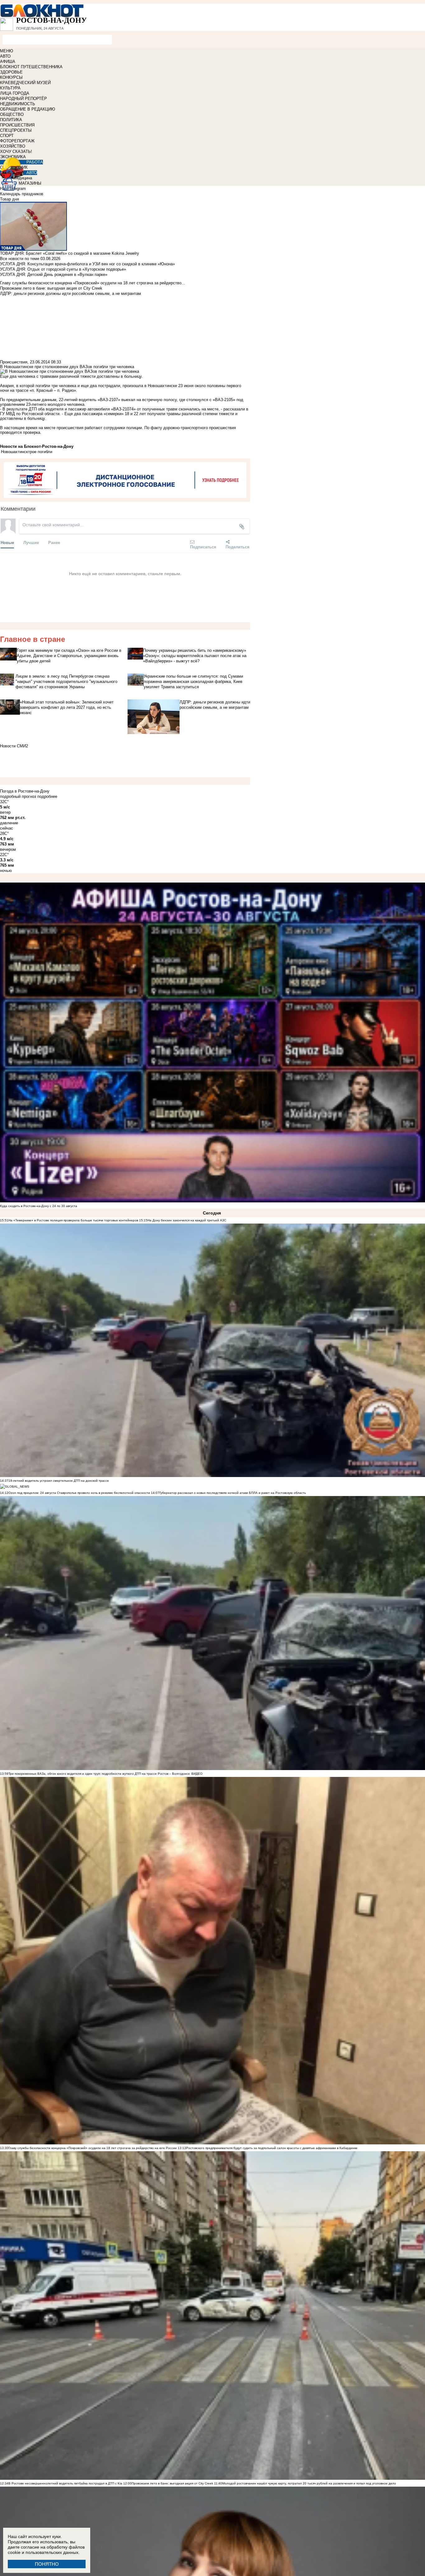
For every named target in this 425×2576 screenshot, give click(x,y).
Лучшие (31, 542)
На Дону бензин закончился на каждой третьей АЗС (187, 1220)
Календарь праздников (22, 194)
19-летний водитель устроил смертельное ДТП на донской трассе (59, 1481)
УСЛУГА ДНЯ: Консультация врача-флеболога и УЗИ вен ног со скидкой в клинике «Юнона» (87, 264)
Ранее (54, 542)
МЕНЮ (7, 51)
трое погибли (40, 452)
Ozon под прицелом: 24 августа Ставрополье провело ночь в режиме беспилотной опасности (79, 1493)
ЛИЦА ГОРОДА (15, 93)
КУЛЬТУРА (10, 88)
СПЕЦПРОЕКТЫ (16, 130)
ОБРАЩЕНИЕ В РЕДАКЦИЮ (28, 109)
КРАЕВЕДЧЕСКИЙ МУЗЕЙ (25, 83)
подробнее (47, 796)
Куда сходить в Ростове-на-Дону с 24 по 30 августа (39, 1206)
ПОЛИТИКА (11, 120)
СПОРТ (7, 136)
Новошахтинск (14, 452)
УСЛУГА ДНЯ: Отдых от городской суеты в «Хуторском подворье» (63, 269)
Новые (7, 542)
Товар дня (9, 199)
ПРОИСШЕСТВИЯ (17, 125)
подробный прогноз (18, 796)
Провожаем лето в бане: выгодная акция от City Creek (172, 2483)
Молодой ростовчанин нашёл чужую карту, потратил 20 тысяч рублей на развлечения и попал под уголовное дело (309, 2483)
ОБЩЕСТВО (12, 114)
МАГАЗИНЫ (30, 183)
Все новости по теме (20, 259)
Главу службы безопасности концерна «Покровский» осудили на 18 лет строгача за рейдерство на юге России (93, 2148)
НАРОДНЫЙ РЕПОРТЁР (23, 99)
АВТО (5, 56)
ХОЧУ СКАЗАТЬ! (16, 152)
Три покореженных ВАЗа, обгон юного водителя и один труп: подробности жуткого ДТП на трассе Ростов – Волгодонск (99, 1774)
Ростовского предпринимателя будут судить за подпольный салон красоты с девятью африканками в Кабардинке (272, 2148)
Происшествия (14, 362)
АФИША (8, 62)
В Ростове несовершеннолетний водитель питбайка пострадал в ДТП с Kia (65, 2483)
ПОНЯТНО (47, 2564)
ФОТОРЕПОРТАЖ (17, 141)
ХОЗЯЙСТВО (13, 146)
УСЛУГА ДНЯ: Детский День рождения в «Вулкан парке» (54, 275)
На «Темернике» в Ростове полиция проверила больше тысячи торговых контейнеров (73, 1220)
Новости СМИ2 (14, 746)
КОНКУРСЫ (11, 77)
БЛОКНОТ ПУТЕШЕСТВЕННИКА (31, 67)
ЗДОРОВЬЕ (11, 72)
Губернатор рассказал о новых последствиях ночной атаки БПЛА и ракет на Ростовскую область (233, 1493)
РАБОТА (35, 162)
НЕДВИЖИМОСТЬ (18, 104)
